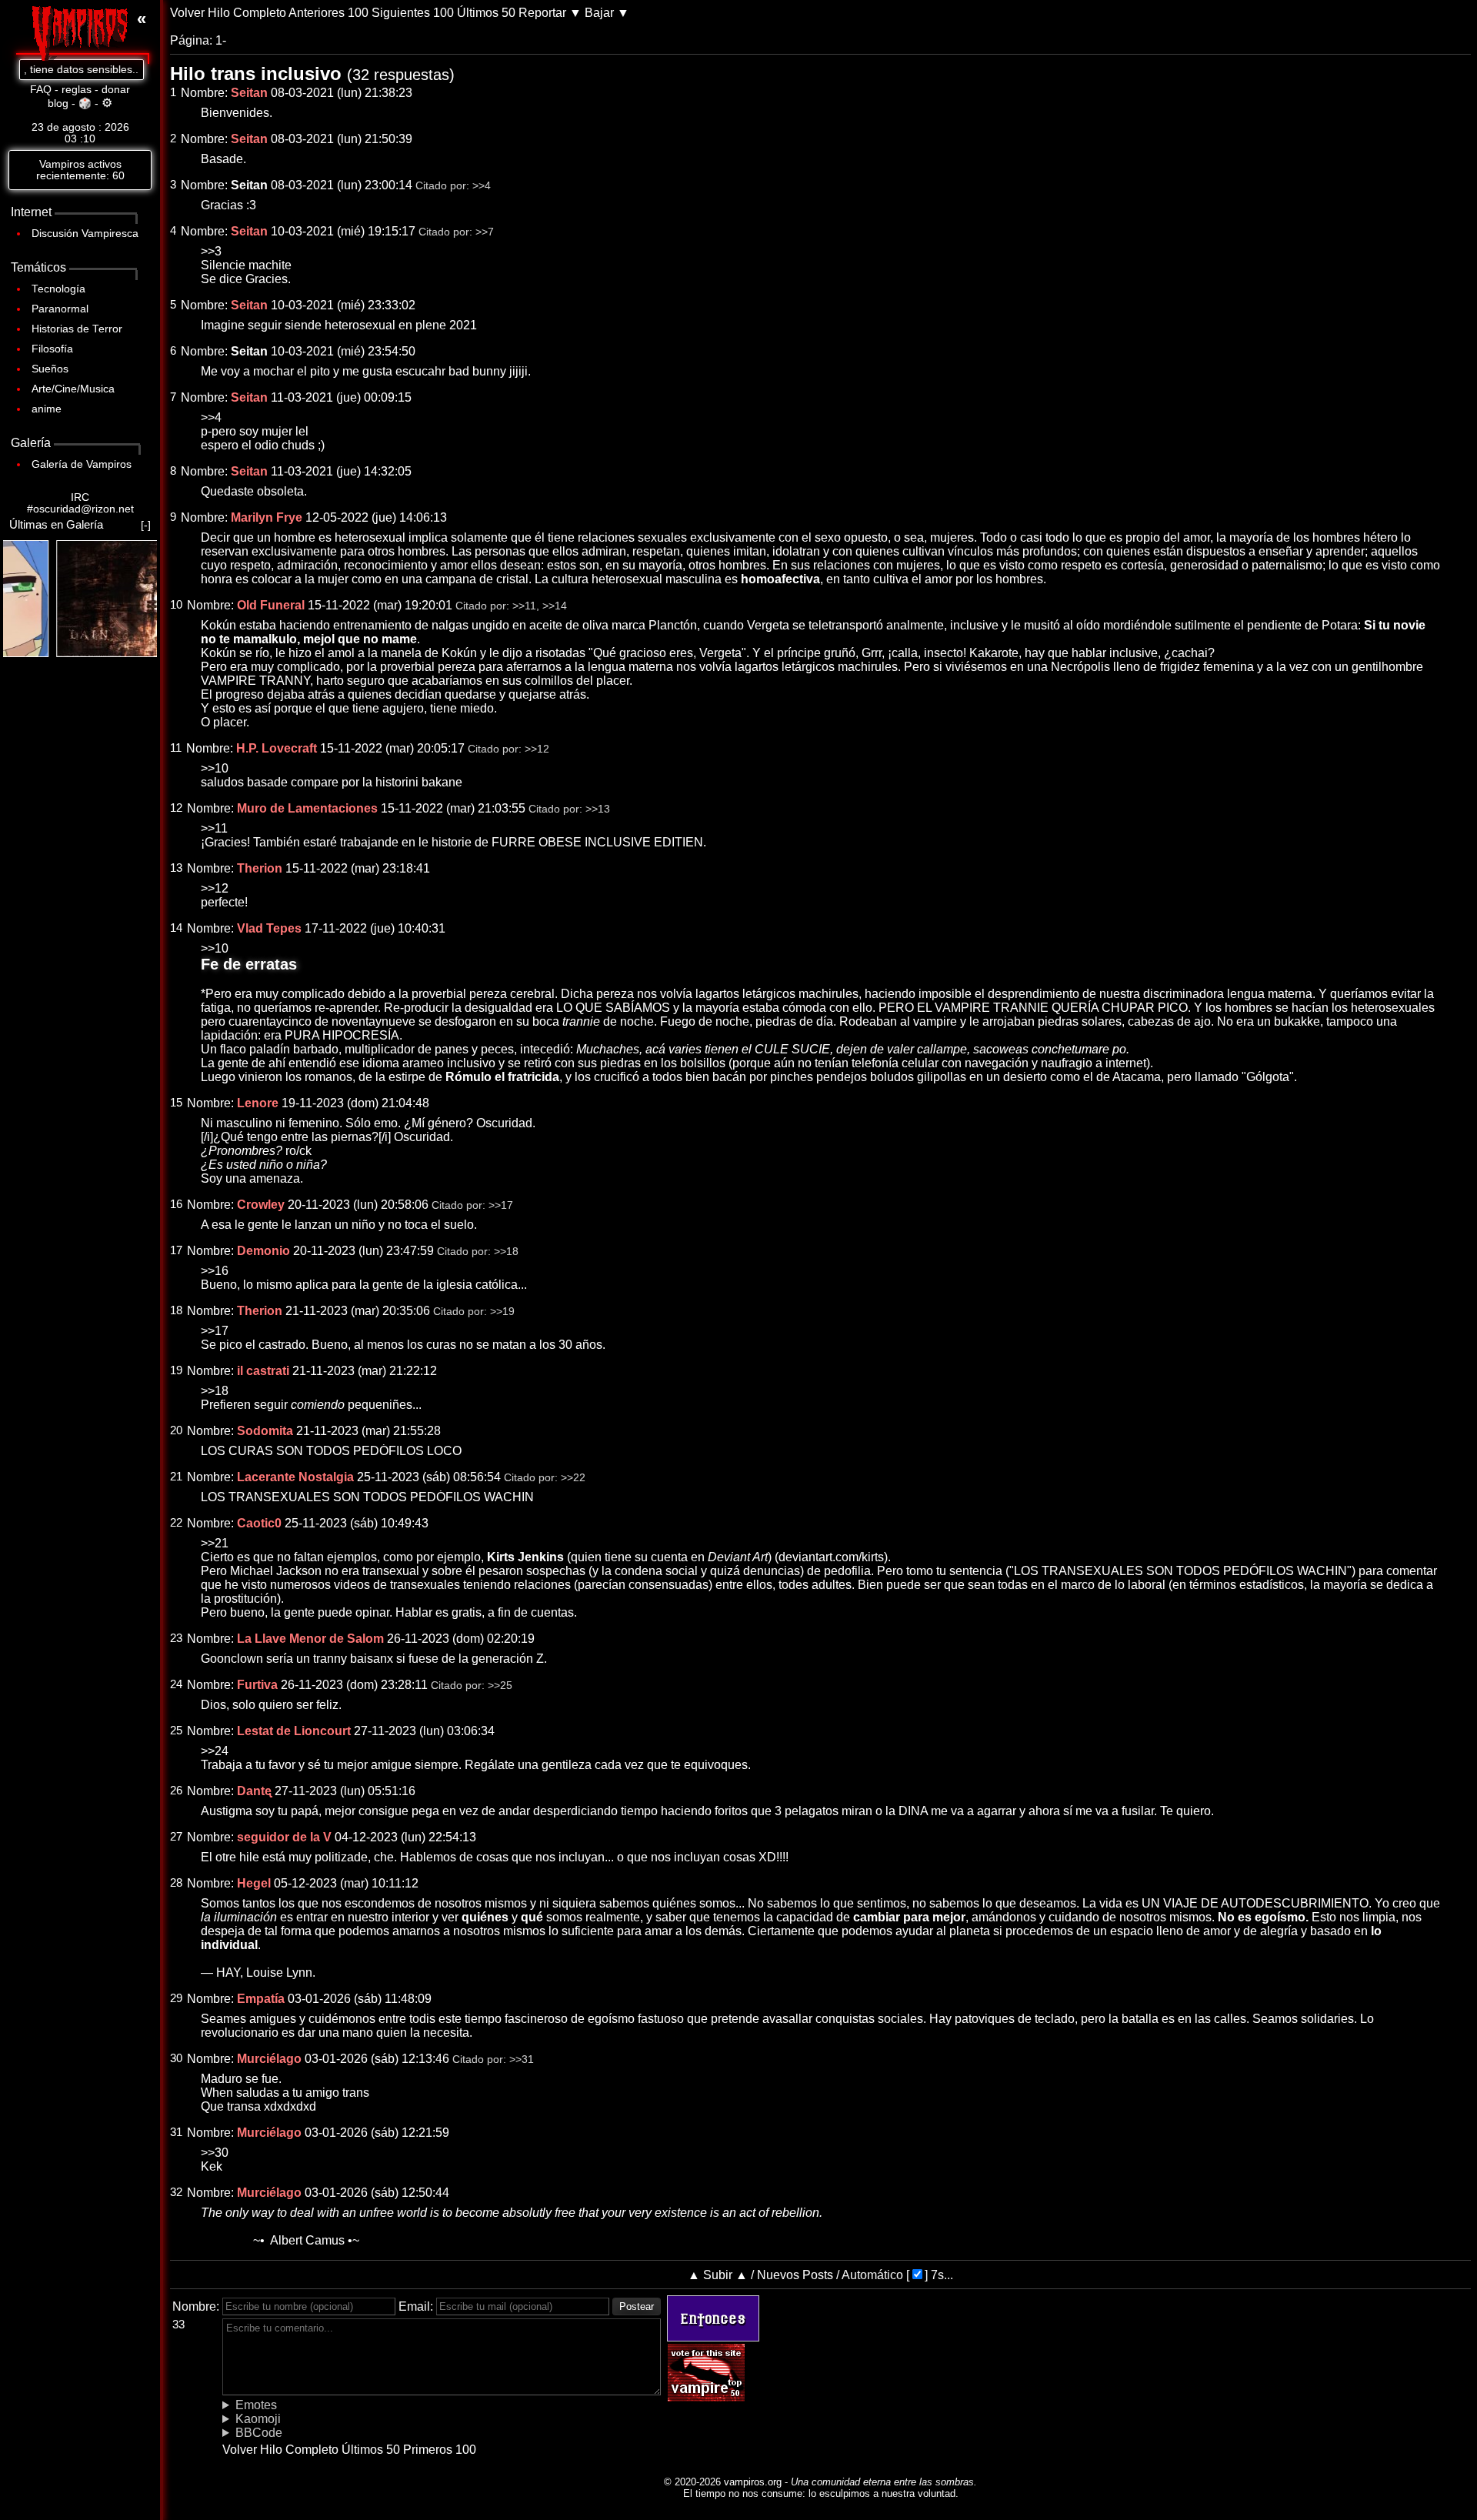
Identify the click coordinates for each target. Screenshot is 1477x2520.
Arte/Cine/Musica (73, 389)
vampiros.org (753, 2482)
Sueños (50, 369)
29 (176, 1998)
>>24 (215, 1751)
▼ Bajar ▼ (599, 13)
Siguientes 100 (413, 13)
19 (176, 1370)
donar (116, 90)
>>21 (215, 1543)
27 (176, 1837)
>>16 (215, 1271)
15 (176, 1103)
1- (221, 40)
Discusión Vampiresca (85, 234)
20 (176, 1430)
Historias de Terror (77, 329)
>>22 (573, 1478)
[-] (146, 525)
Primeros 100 (440, 2450)
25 (176, 1731)
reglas (77, 90)
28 (176, 1883)
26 (176, 1791)
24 (176, 1684)
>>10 (215, 768)
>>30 (215, 2153)
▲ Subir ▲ (718, 2275)
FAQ (41, 90)
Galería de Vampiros (82, 464)
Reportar (542, 13)
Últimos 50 (486, 13)
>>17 (501, 1205)
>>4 (482, 186)
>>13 (598, 809)
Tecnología (58, 289)
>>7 (485, 232)
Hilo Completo (247, 13)
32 (176, 2192)
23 (176, 1638)
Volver (187, 13)
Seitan (249, 185)
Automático (872, 2275)
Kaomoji (258, 2419)
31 (176, 2132)
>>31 (522, 2059)
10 (176, 605)
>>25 (500, 1686)
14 (176, 928)
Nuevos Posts (795, 2275)
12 (176, 808)
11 (176, 748)
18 (176, 1310)
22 (176, 1523)
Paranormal (60, 309)
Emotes (256, 2405)
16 (176, 1204)
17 (176, 1250)
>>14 (555, 606)
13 (176, 868)
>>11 (524, 606)
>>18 (506, 1252)
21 (176, 1477)
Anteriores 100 (328, 13)
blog (58, 103)
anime (47, 409)
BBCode (259, 2433)
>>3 (211, 251)
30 (176, 2058)
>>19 (502, 1312)
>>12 (537, 749)
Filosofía (52, 349)
